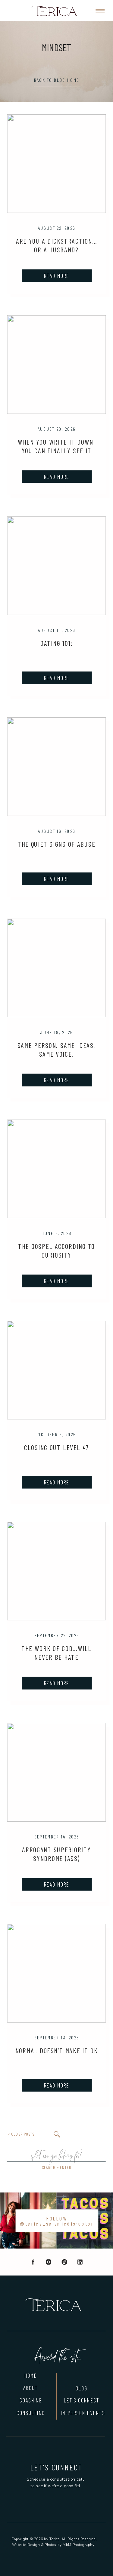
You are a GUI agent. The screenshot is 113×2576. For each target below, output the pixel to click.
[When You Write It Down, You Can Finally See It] (56, 364)
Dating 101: (56, 643)
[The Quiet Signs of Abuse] (56, 766)
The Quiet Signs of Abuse (56, 844)
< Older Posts (21, 2134)
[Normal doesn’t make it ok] (56, 1973)
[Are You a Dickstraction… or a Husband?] (56, 163)
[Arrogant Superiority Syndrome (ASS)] (56, 1772)
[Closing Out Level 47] (56, 1370)
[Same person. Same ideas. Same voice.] (56, 968)
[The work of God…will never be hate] (56, 1571)
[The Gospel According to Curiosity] (56, 1169)
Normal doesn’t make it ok (57, 2051)
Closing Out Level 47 (56, 1448)
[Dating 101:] (56, 565)
